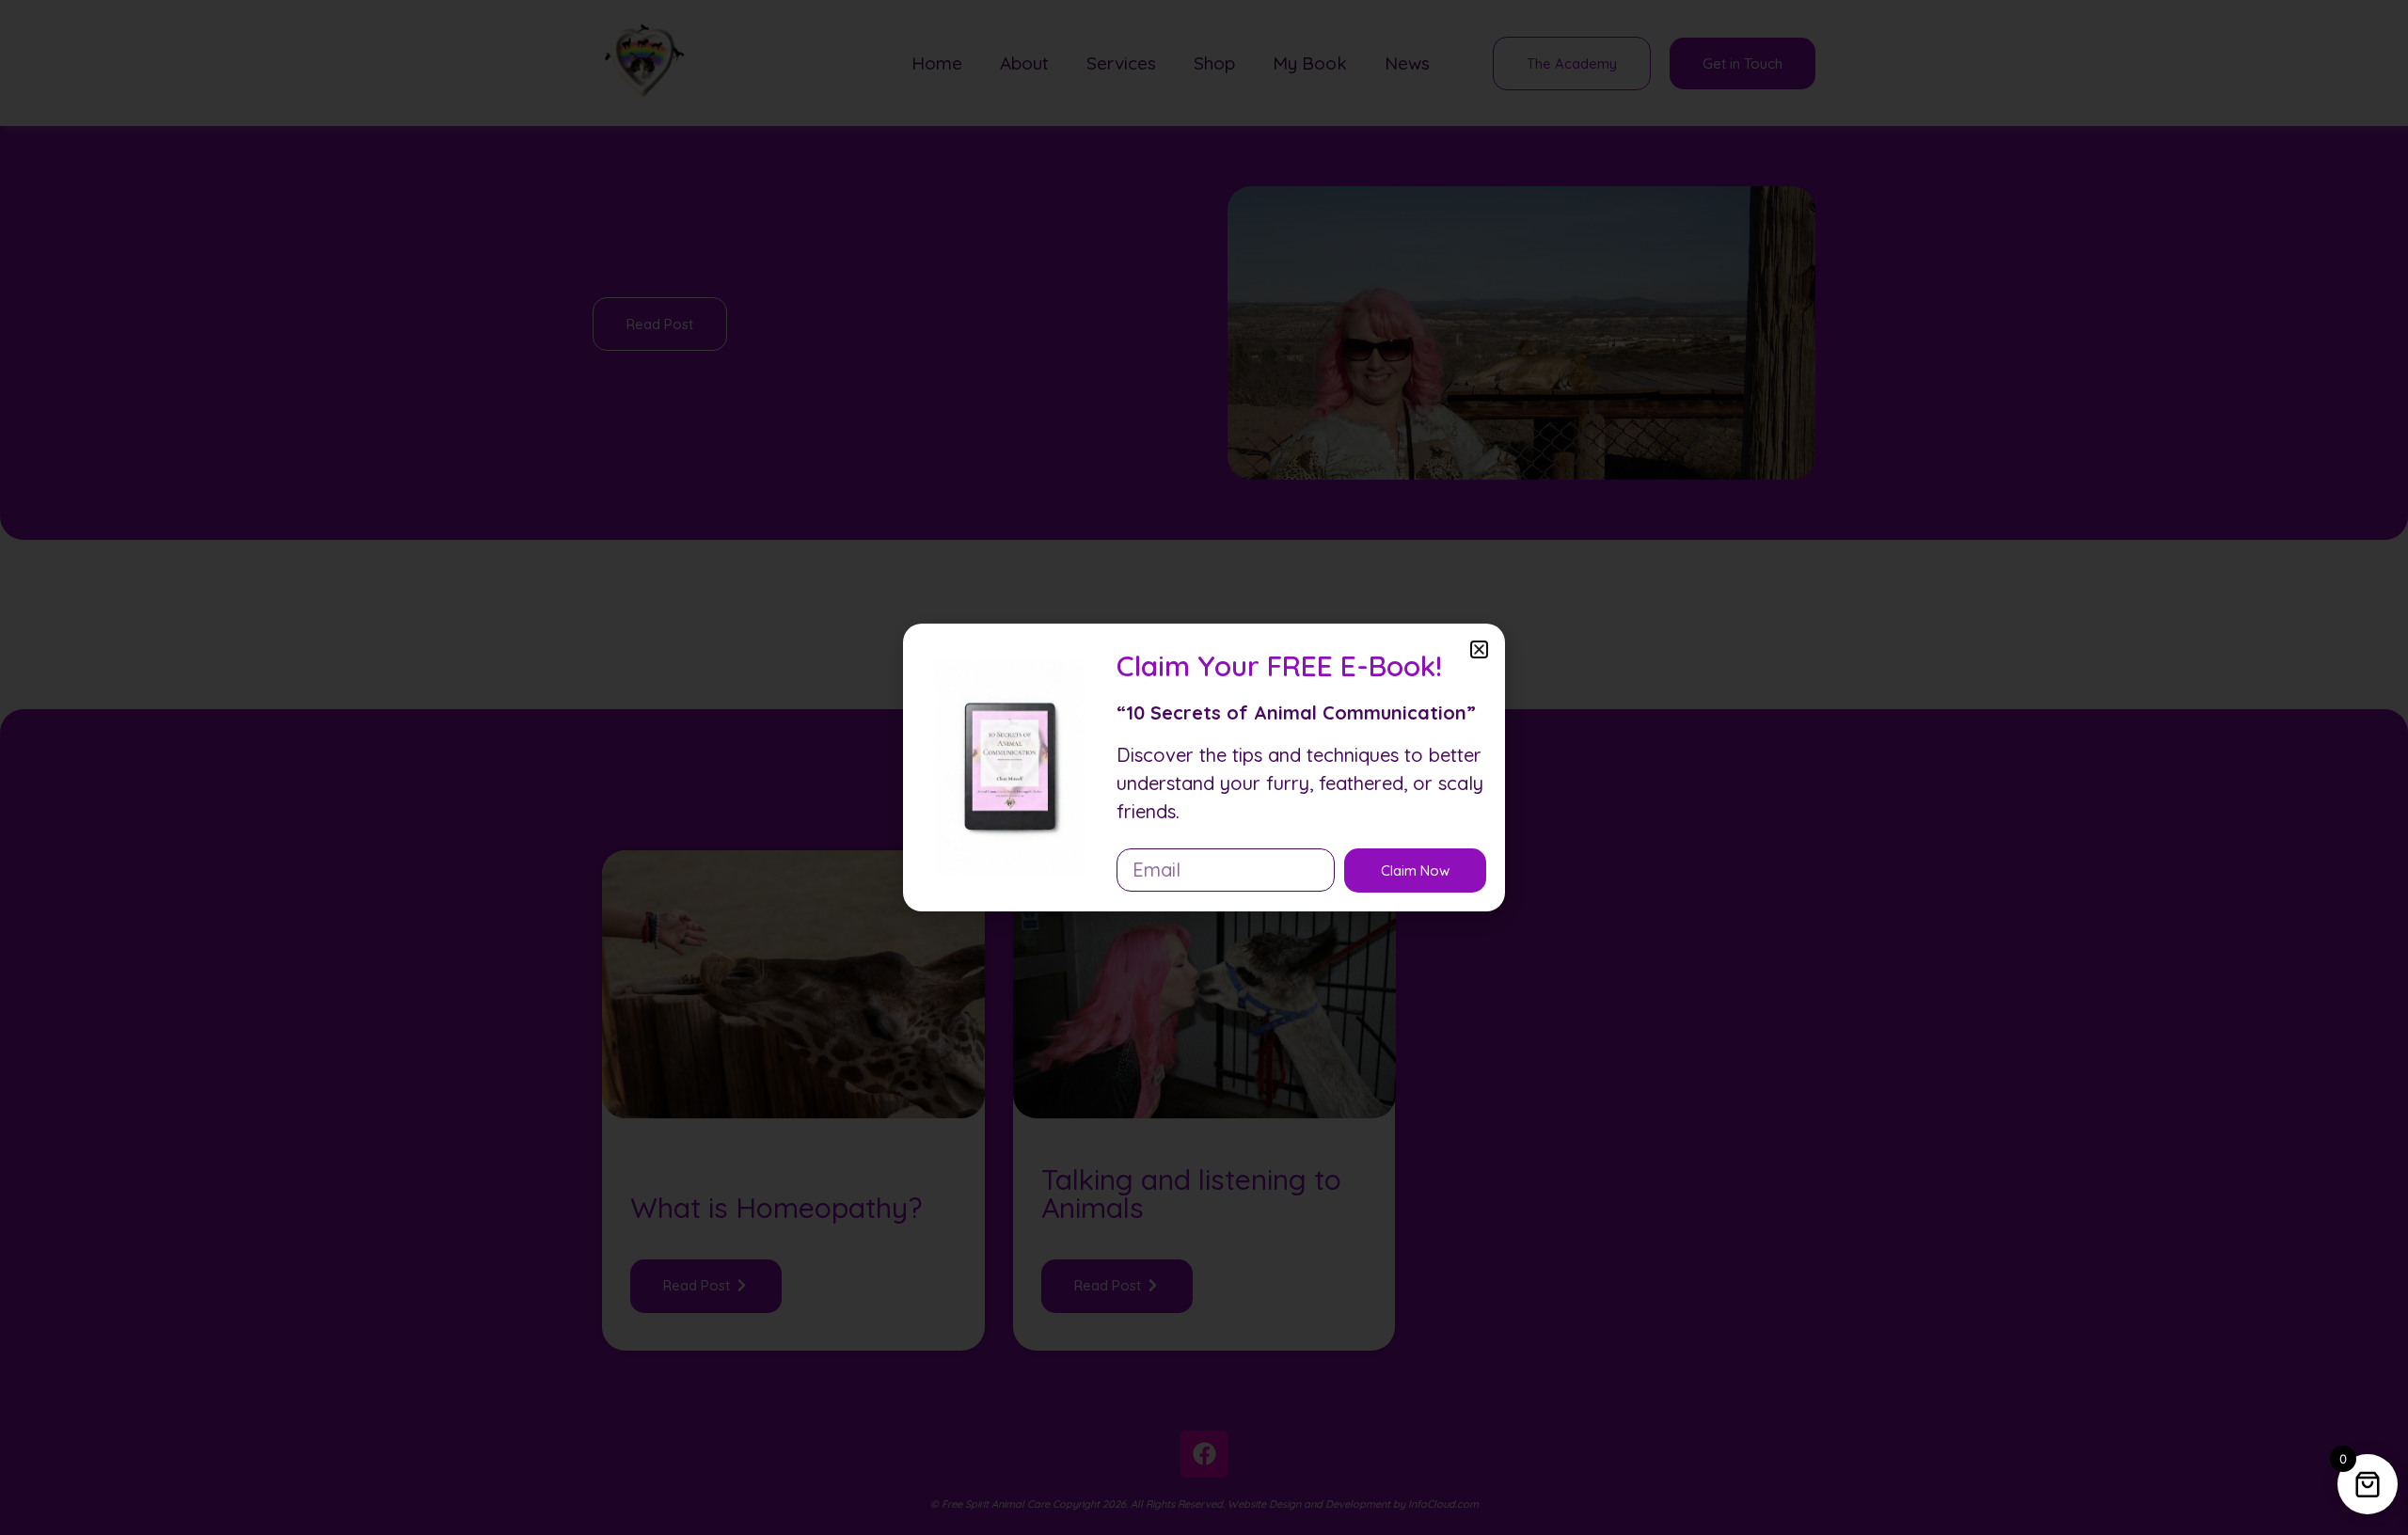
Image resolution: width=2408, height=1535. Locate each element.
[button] (1479, 649)
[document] (1204, 767)
